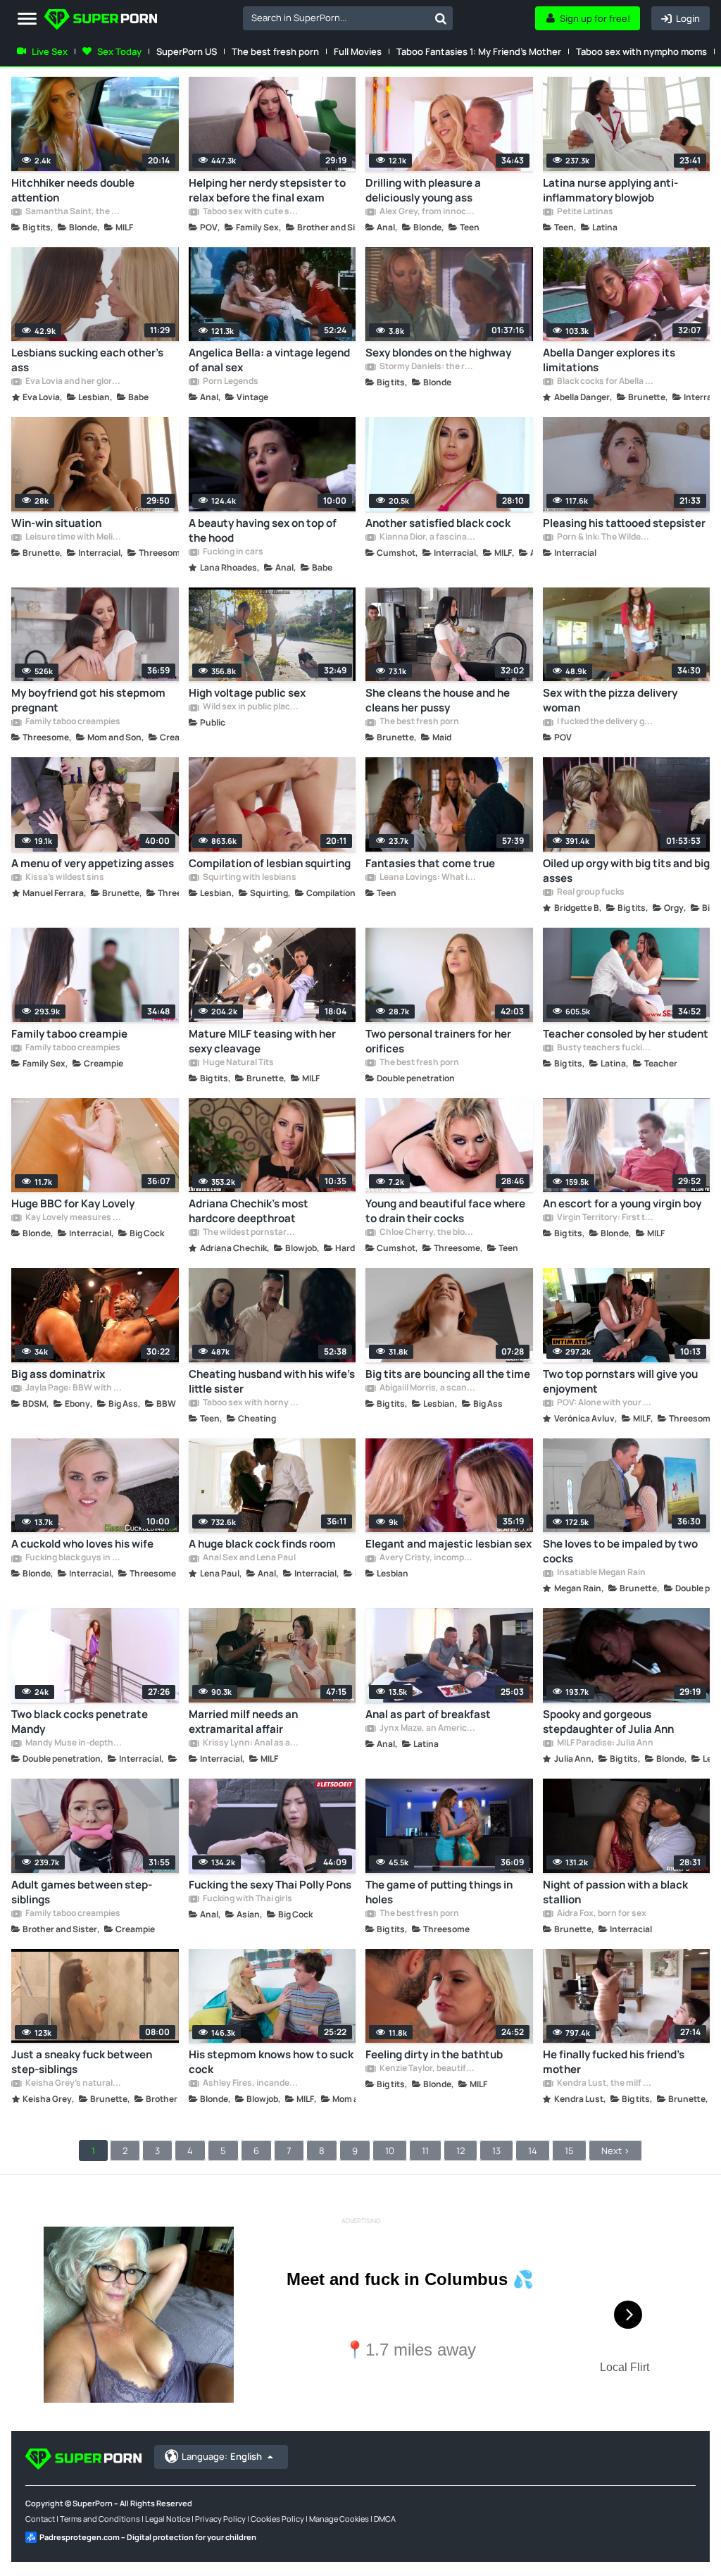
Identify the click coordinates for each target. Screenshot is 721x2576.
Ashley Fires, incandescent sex (251, 2084)
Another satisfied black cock (438, 523)
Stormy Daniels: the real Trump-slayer (427, 367)
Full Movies (358, 51)
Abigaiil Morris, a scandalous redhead (427, 1388)
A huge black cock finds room (262, 1544)
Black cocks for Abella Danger (605, 382)
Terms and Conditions (100, 2519)
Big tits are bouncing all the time (448, 1374)
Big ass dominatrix (58, 1374)
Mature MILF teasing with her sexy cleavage (262, 1041)
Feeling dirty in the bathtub (434, 2054)
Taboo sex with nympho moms (641, 51)
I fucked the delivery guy (605, 722)
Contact (40, 2519)
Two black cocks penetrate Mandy (80, 1722)
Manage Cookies (339, 2519)
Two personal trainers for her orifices (438, 1041)
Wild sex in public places (251, 707)
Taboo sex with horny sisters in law (251, 1403)
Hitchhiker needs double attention (73, 190)
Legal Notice (168, 2519)
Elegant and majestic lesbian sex (449, 1544)
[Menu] (27, 19)
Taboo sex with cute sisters (251, 212)
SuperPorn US (187, 51)
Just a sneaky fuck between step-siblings (82, 2062)
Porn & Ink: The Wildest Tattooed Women (605, 537)
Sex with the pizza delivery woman (610, 700)
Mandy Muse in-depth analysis (73, 1743)
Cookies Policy (277, 2519)
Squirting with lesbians (249, 878)
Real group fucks (590, 892)
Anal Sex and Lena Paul (249, 1558)
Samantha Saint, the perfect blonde (73, 212)
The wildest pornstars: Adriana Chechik (251, 1233)
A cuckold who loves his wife (82, 1544)
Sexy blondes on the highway (438, 353)
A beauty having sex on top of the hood (263, 530)
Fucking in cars (232, 552)
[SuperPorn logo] (101, 21)
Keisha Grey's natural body (73, 2084)
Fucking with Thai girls (247, 1899)
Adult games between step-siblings (82, 1892)
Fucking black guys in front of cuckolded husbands (73, 1558)
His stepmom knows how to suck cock (271, 2062)
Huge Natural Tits (238, 1063)
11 (425, 2151)
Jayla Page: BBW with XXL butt (73, 1388)
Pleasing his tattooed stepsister (624, 523)
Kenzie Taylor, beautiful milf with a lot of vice (427, 2069)
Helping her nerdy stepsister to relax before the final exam (267, 190)
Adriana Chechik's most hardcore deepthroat (249, 1211)
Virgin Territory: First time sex (605, 1218)
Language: (222, 2456)
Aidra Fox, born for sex (601, 1914)
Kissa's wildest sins (64, 878)
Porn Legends (230, 382)
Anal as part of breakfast (428, 1714)
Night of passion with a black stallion (615, 1892)
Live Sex (50, 51)
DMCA (385, 2519)
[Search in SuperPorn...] (441, 18)
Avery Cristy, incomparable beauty (427, 1558)
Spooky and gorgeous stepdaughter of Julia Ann (608, 1722)
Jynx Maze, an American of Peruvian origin (427, 1729)
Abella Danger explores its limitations (609, 360)
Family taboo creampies (72, 722)
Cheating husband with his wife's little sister (272, 1381)
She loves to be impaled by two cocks (620, 1551)
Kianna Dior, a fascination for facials (427, 537)
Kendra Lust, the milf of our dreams (605, 2084)
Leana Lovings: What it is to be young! (427, 878)
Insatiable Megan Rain (601, 1573)
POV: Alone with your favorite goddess (605, 1403)
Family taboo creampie (69, 1034)
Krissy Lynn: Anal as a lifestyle (251, 1743)
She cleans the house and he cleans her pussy (438, 700)
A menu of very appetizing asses (93, 863)
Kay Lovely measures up (73, 1218)
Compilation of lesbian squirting (270, 863)
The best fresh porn (275, 51)
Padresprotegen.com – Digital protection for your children (148, 2537)
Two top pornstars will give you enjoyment (620, 1381)
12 (460, 2151)
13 (496, 2151)
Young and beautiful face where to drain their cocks (445, 1211)
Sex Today (119, 51)
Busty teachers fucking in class (605, 1048)
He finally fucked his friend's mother (614, 2062)
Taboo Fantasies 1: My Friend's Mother (479, 51)
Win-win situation (56, 523)
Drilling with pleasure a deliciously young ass (423, 190)
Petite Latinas (584, 212)
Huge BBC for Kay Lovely (73, 1203)
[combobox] (348, 18)
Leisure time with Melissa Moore (73, 537)
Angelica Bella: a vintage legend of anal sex (269, 360)
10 (390, 2151)
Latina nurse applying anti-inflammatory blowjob (610, 190)
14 (533, 2151)
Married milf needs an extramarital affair (243, 1722)
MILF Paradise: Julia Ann (604, 1743)
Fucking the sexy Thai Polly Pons (270, 1885)
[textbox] (336, 18)
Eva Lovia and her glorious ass (73, 382)
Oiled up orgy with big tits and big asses (626, 871)
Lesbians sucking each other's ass (87, 360)
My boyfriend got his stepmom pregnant (88, 700)
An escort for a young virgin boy (622, 1203)
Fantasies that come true (430, 863)
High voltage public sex (247, 693)
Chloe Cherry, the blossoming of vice (427, 1233)
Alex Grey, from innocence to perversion (427, 212)
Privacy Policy (220, 2519)
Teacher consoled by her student (626, 1034)
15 (569, 2151)
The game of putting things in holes (439, 1892)
